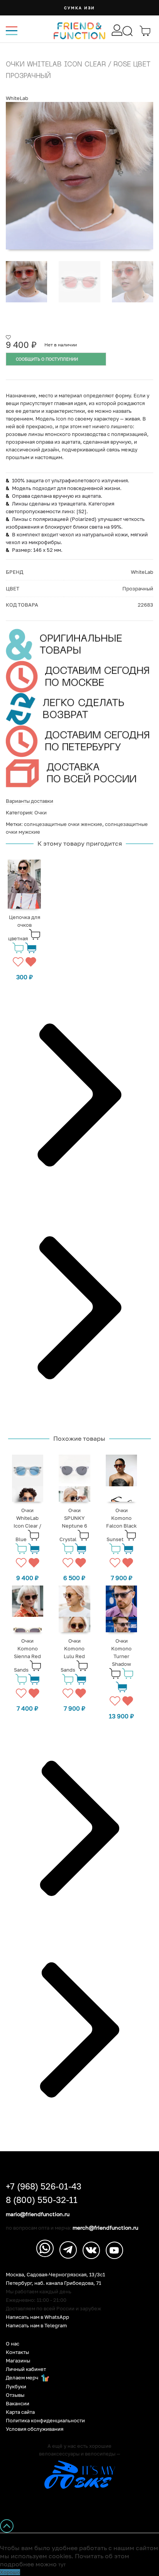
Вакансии (18, 2404)
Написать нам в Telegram (36, 2326)
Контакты (17, 2352)
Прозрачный (138, 588)
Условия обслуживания (35, 2429)
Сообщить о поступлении (47, 359)
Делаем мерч (23, 2378)
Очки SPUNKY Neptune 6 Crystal (73, 1525)
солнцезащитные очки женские (63, 824)
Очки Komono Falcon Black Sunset (121, 1525)
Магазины (18, 2361)
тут (62, 2564)
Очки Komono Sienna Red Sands (28, 1655)
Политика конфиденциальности (45, 2421)
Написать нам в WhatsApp (37, 2317)
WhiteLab (17, 98)
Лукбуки (16, 2387)
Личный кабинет (26, 2369)
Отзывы (15, 2395)
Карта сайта (20, 2412)
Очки (41, 812)
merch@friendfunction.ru (105, 2228)
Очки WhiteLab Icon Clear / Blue (27, 1525)
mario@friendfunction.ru (38, 2214)
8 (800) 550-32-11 (42, 2200)
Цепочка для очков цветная (24, 928)
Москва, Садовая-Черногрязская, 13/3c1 (55, 2275)
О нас (13, 2344)
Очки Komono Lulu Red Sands (73, 1655)
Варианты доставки (30, 801)
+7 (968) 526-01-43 (44, 2186)
